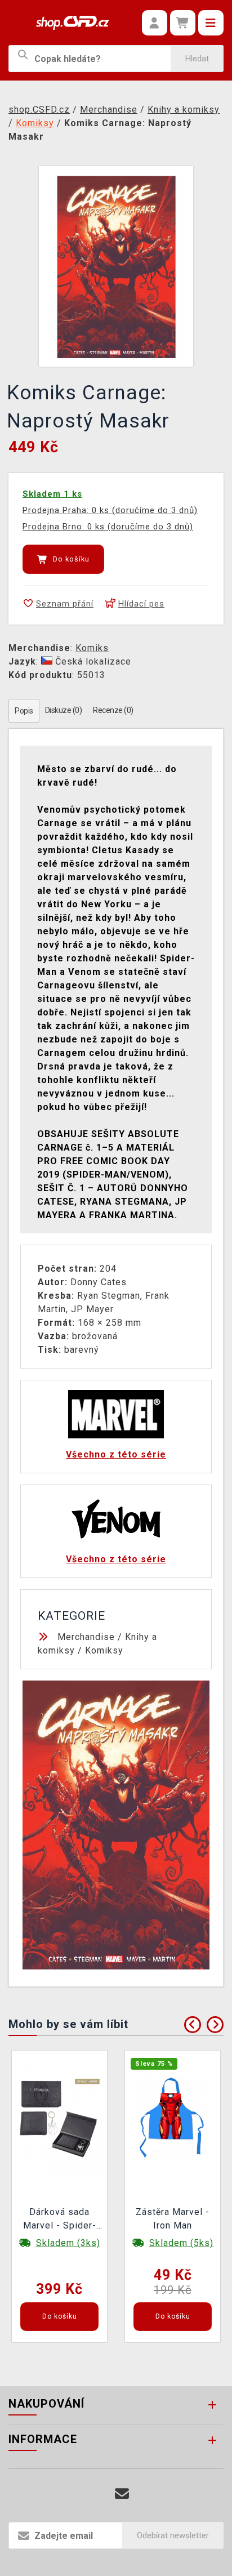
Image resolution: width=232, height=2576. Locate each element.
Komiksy (104, 1650)
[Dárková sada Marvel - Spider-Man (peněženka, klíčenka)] (60, 2117)
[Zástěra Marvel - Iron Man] (173, 2117)
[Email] (122, 2494)
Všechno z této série (116, 1454)
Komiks (92, 648)
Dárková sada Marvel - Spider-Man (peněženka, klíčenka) (60, 2220)
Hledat (197, 59)
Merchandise (86, 1637)
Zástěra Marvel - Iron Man (173, 2219)
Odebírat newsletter (173, 2535)
